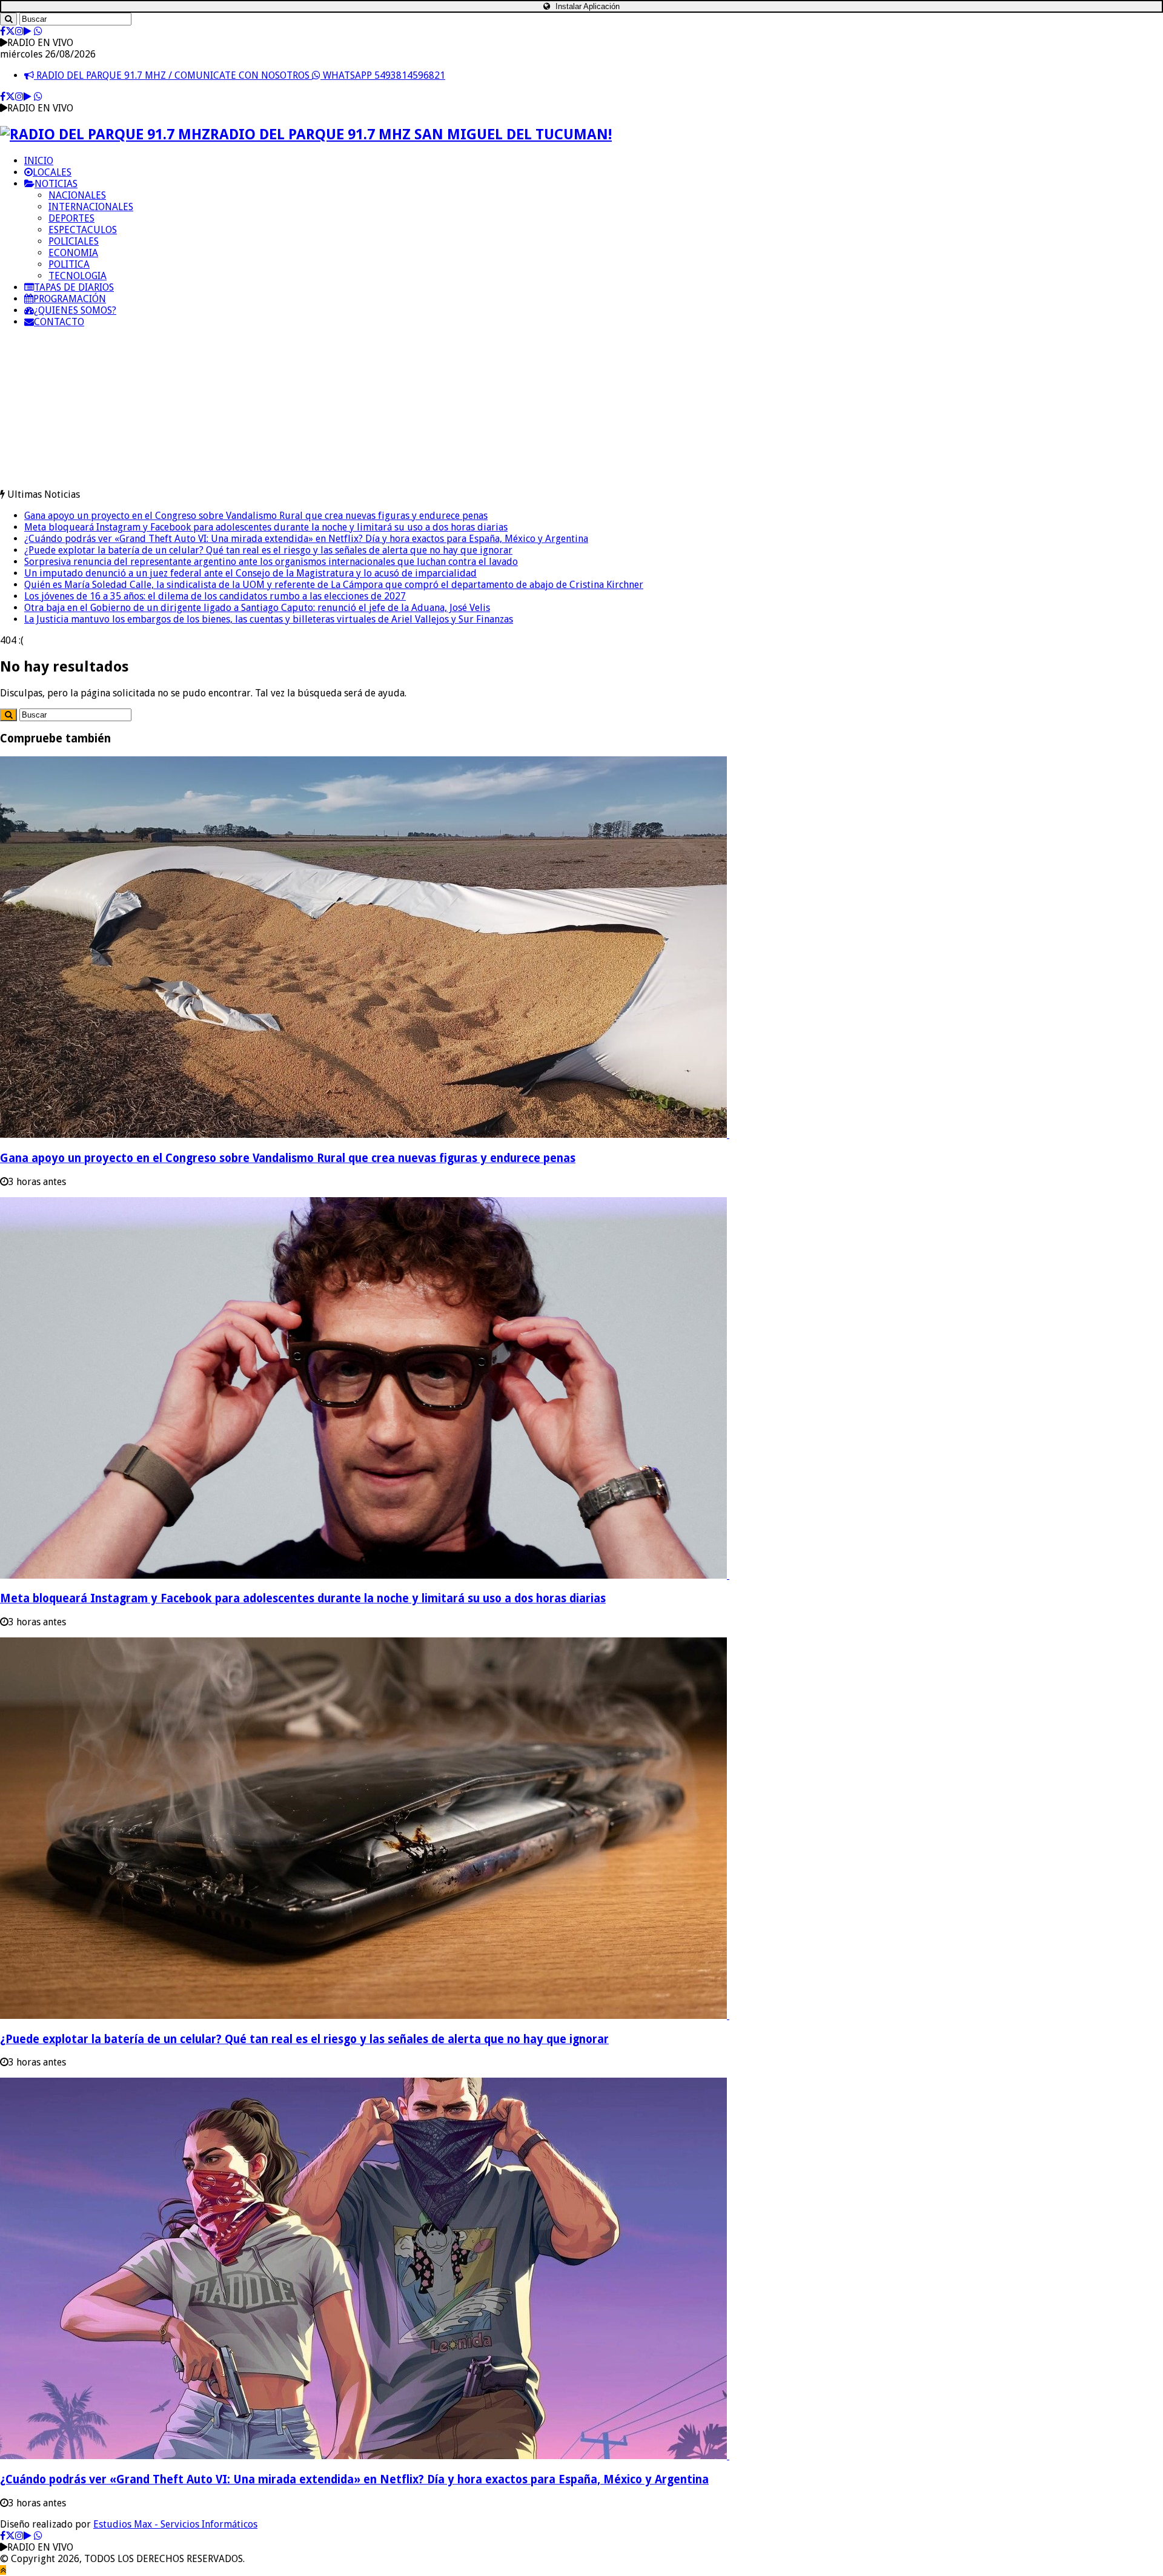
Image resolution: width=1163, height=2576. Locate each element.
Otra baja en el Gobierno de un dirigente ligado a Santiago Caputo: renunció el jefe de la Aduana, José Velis (257, 608)
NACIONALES (77, 195)
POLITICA (69, 264)
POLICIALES (74, 241)
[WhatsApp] (38, 31)
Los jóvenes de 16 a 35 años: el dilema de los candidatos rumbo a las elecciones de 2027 (215, 596)
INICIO (39, 161)
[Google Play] (28, 31)
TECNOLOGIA (78, 276)
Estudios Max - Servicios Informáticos (175, 2524)
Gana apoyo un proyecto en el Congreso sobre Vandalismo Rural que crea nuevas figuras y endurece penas (256, 516)
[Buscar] (8, 19)
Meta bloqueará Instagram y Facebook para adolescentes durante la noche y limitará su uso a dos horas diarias (266, 527)
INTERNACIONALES (91, 207)
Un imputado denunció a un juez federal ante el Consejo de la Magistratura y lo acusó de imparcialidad (250, 573)
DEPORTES (71, 218)
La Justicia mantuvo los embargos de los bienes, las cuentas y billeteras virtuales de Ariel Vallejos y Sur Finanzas (269, 619)
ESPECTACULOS (83, 230)
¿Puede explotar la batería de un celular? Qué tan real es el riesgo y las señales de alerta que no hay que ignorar (268, 550)
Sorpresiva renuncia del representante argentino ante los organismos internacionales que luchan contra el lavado (271, 562)
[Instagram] (19, 31)
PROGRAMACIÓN (70, 299)
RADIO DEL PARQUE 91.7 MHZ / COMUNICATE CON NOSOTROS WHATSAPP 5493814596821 (240, 75)
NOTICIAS (56, 184)
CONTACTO (59, 322)
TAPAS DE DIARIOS (74, 287)
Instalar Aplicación (586, 6)
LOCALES (52, 172)
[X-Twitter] (10, 31)
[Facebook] (3, 31)
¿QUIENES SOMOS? (75, 310)
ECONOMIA (73, 253)
